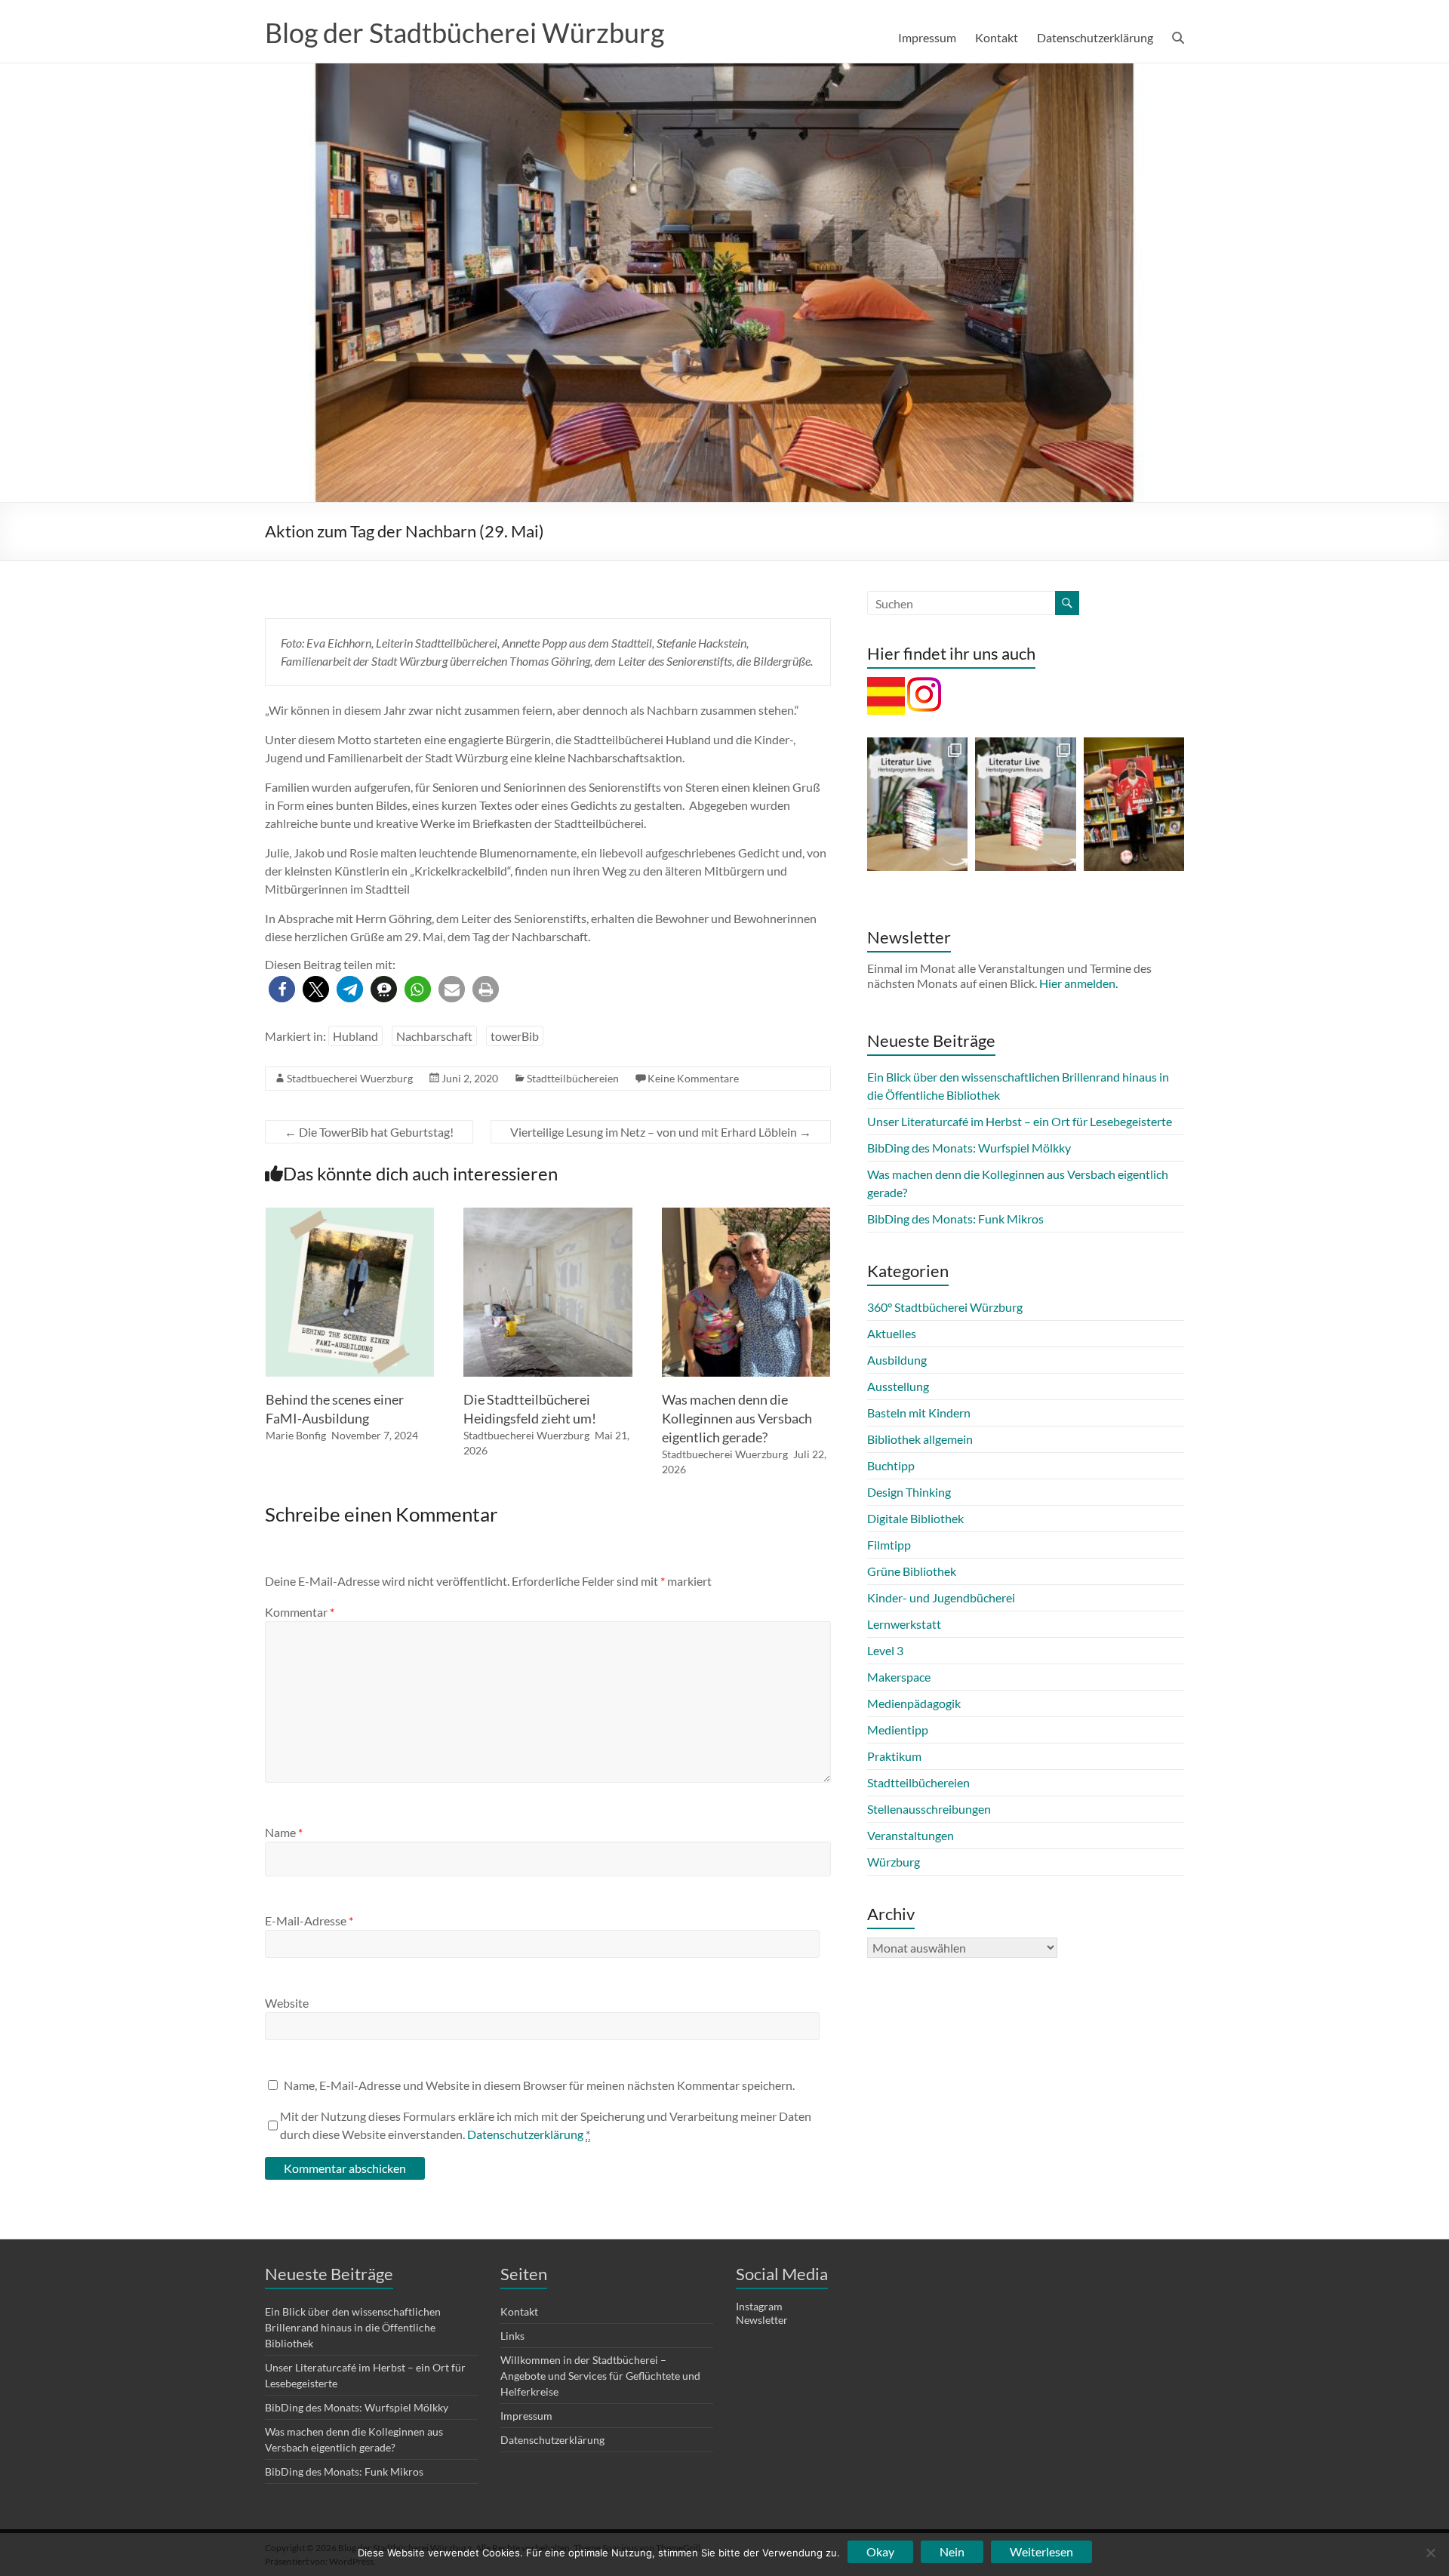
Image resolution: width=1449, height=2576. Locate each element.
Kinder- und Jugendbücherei (941, 1597)
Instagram (759, 2306)
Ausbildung (897, 1360)
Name (284, 1832)
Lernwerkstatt (904, 1624)
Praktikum (894, 1756)
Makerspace (899, 1677)
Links (512, 2336)
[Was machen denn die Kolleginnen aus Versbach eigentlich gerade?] (746, 1215)
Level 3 (885, 1650)
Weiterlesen (1041, 2551)
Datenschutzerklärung (1095, 37)
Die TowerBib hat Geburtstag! (369, 1132)
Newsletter (762, 2320)
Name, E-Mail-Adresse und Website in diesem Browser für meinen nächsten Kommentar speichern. (539, 2085)
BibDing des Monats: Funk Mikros (955, 1219)
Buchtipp (891, 1465)
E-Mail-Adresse (309, 1920)
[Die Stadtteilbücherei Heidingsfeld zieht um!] (548, 1215)
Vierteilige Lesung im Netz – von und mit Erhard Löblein (661, 1132)
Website (287, 2003)
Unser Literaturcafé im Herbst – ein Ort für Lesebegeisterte (1020, 1121)
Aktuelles (892, 1333)
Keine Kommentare (693, 1078)
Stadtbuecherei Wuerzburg (350, 1078)
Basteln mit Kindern (919, 1413)
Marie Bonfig (296, 1435)
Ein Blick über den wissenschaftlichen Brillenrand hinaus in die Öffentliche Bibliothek (353, 2327)
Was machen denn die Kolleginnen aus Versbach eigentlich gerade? (737, 1418)
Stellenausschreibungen (929, 1809)
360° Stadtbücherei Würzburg (945, 1307)
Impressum (927, 37)
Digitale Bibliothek (915, 1518)
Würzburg (894, 1862)
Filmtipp (889, 1545)
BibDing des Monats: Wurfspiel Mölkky (969, 1148)
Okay (880, 2551)
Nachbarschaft (434, 1036)
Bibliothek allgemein (920, 1439)
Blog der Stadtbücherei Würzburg (465, 32)
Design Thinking (909, 1492)
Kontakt (997, 37)
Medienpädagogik (914, 1703)
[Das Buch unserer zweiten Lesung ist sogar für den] (917, 804)
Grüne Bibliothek (912, 1571)
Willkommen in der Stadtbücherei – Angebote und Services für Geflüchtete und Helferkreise (600, 2376)
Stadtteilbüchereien (573, 1078)
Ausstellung (898, 1386)
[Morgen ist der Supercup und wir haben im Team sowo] (1134, 804)
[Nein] (1430, 2553)
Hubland (355, 1036)
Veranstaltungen (911, 1835)
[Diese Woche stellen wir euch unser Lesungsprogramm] (1025, 804)
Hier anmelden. (1078, 983)
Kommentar (300, 1612)
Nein (952, 2551)
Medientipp (898, 1730)
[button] (282, 989)
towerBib (515, 1036)
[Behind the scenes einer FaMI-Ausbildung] (350, 1215)
